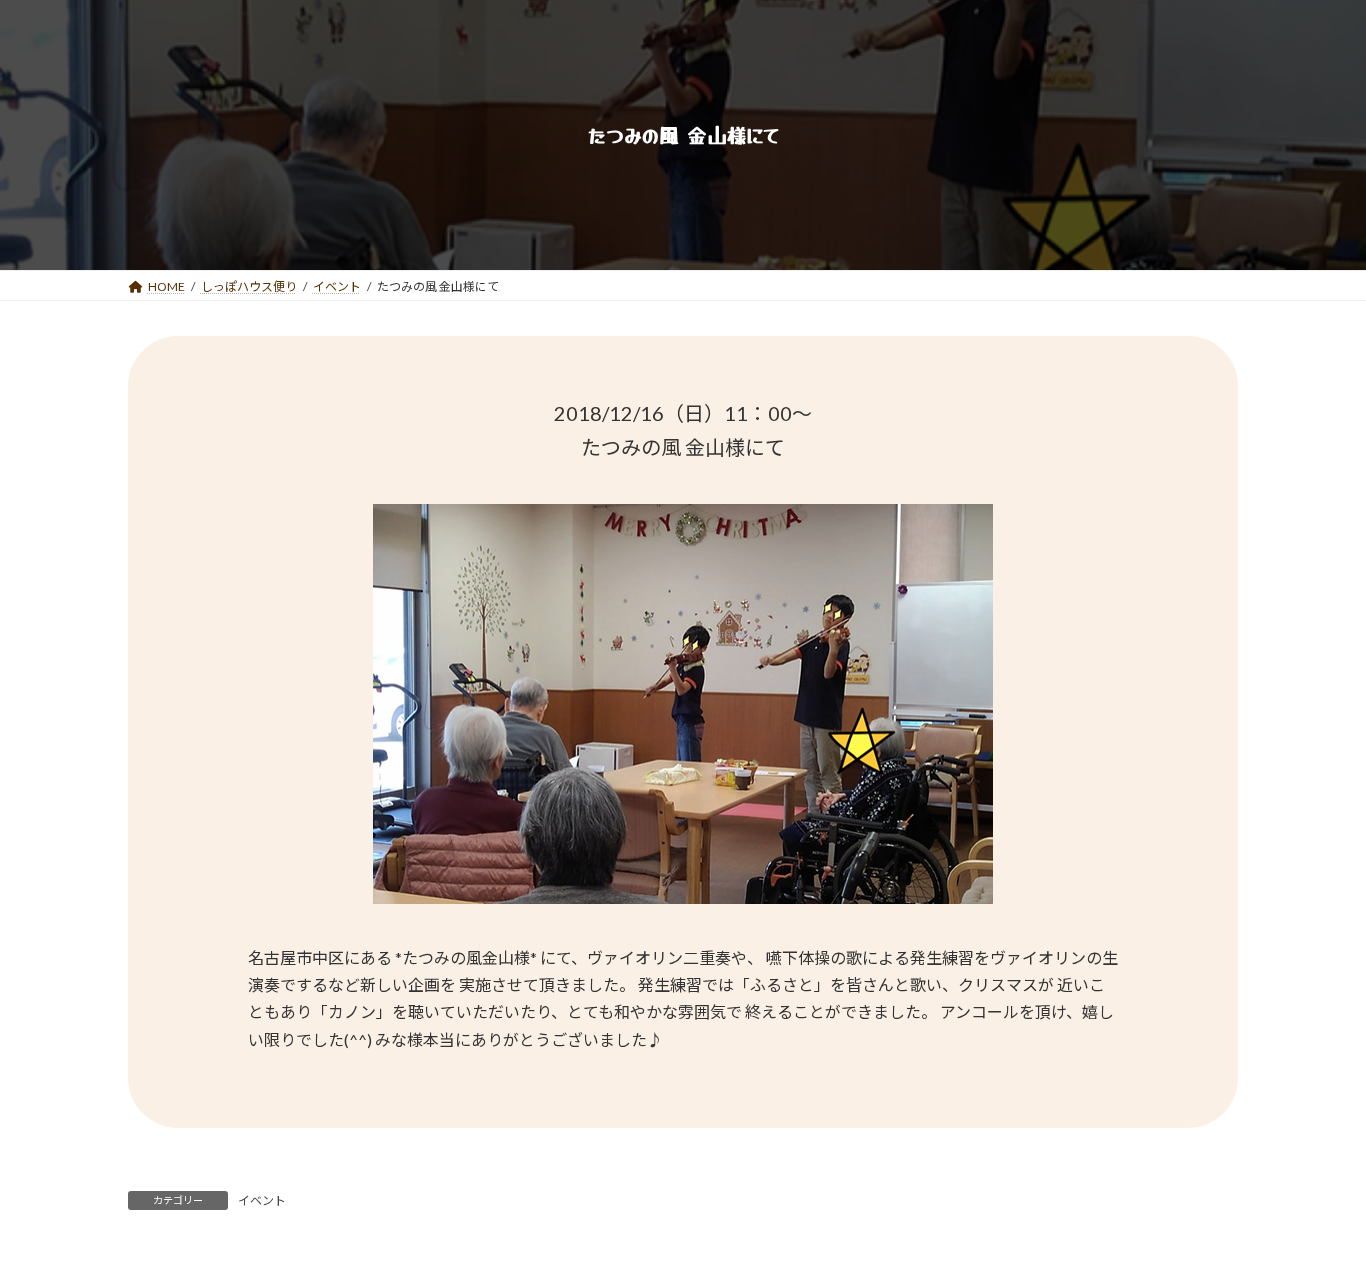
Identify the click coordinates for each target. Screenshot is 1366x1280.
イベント (262, 1200)
